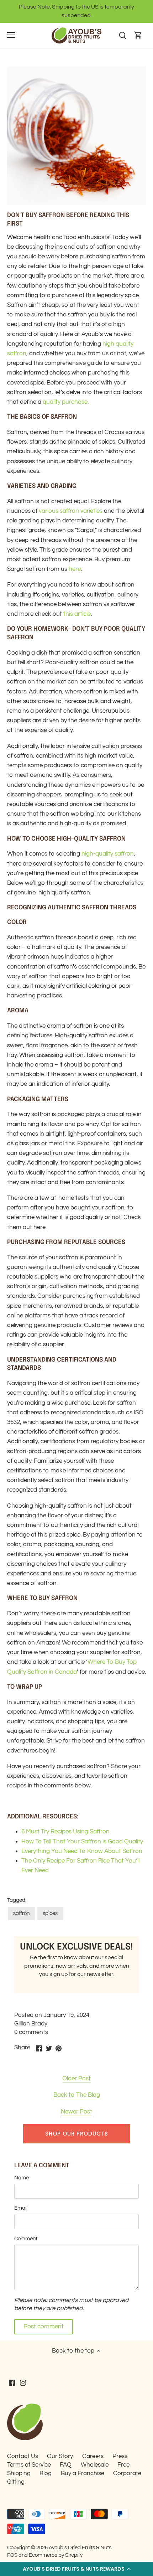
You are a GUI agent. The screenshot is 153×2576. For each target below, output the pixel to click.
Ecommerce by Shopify (56, 2555)
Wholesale (95, 2465)
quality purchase (65, 402)
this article (77, 614)
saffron (21, 1913)
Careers (93, 2456)
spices (50, 1913)
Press (120, 2456)
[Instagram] (23, 2383)
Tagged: (17, 1900)
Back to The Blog (77, 2095)
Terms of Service (29, 2465)
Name (22, 2178)
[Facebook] (12, 2383)
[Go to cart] (138, 35)
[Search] (122, 35)
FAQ (66, 2465)
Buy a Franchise (83, 2473)
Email (21, 2208)
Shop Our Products (77, 2134)
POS (12, 2555)
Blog (46, 2473)
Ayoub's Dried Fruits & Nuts (80, 2547)
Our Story (60, 2456)
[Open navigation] (11, 35)
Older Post (76, 2079)
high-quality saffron (108, 854)
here (75, 569)
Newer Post (76, 2112)
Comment (26, 2239)
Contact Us (23, 2456)
